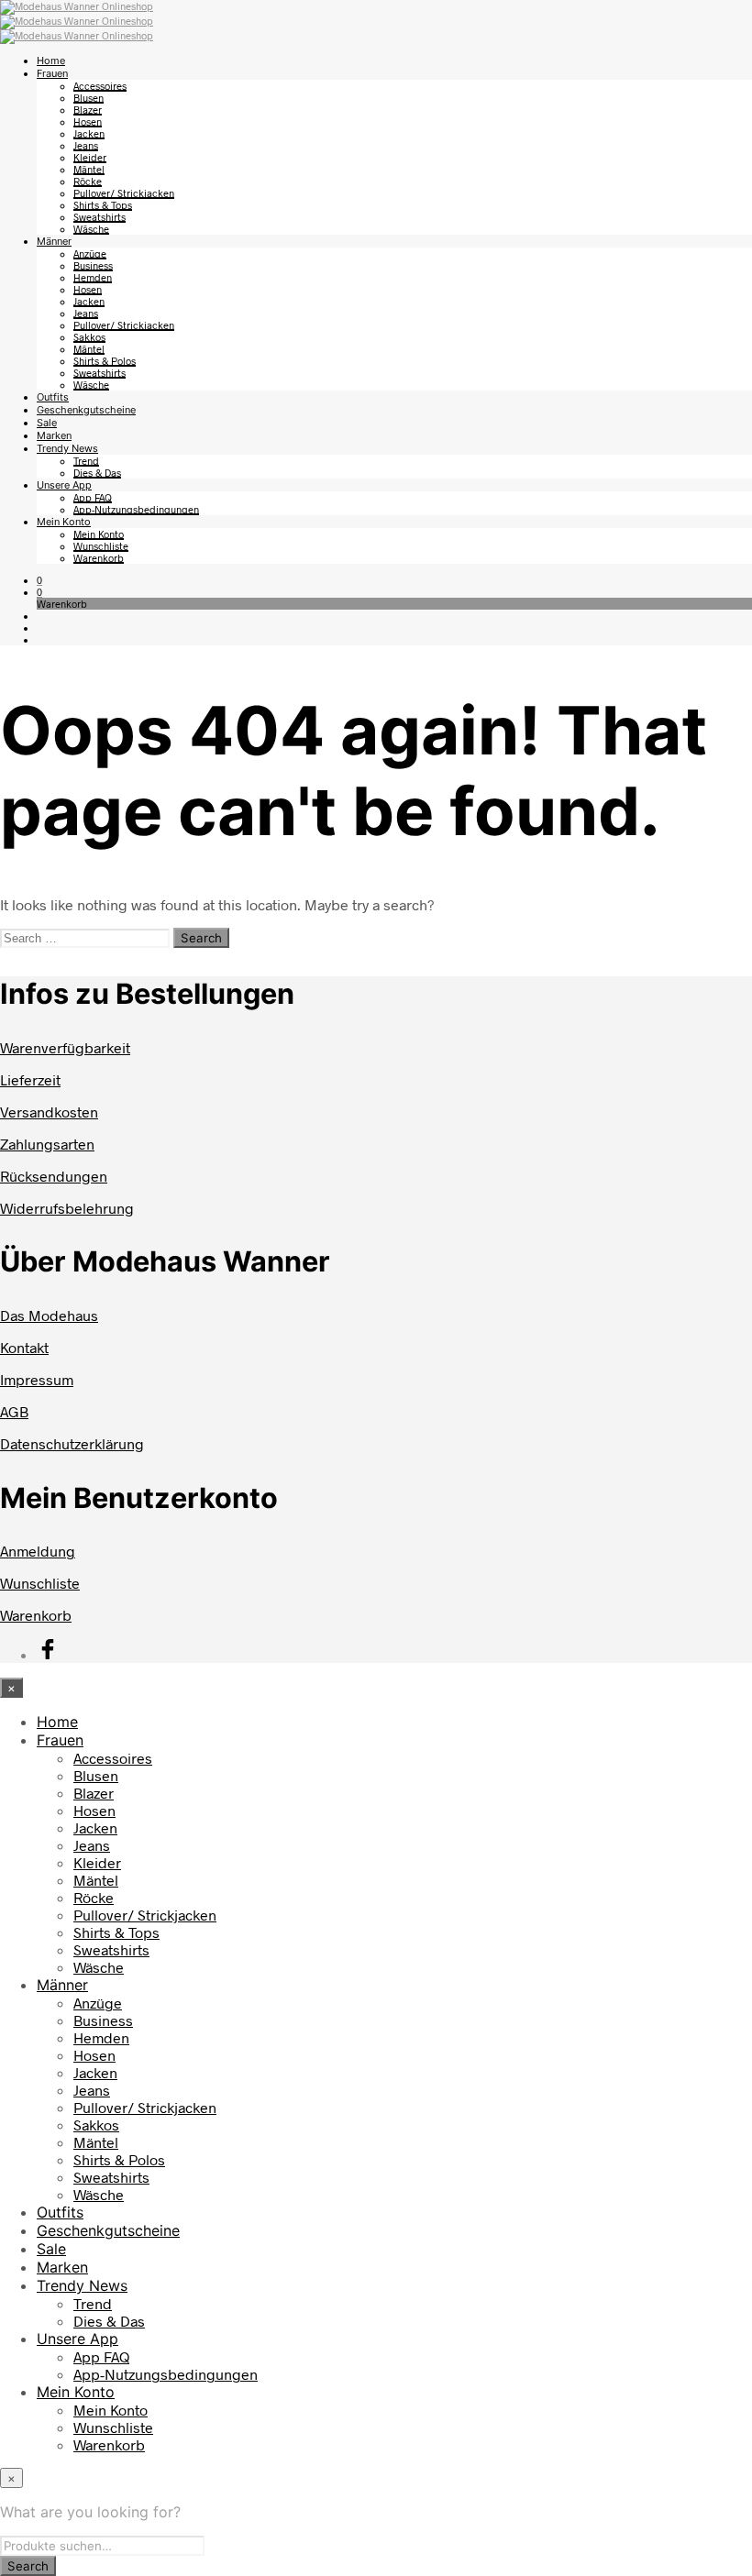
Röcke (88, 181)
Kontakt (24, 1347)
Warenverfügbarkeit (65, 1047)
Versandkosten (49, 1112)
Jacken (89, 133)
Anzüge (90, 253)
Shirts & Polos (105, 361)
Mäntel (89, 169)
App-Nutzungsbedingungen (136, 509)
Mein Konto (64, 522)
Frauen (52, 73)
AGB (14, 1411)
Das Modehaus (49, 1315)
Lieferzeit (30, 1079)
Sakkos (89, 337)
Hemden (93, 277)
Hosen (88, 121)
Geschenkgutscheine (86, 410)
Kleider (90, 157)
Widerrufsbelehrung (67, 1208)
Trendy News (67, 448)
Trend (86, 461)
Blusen (88, 98)
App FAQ (93, 497)
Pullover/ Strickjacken (124, 193)
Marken (54, 435)
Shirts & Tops (103, 205)
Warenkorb (99, 558)
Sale (47, 423)
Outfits (53, 397)
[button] (39, 580)
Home (51, 61)
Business (93, 265)
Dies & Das (97, 473)
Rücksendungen (54, 1176)
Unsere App (64, 485)
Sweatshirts (100, 217)
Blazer (88, 110)
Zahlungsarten (47, 1144)
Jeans (86, 145)
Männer (54, 241)
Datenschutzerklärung (72, 1443)
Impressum (37, 1379)
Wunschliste (101, 546)
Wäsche (91, 229)
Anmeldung (38, 1551)
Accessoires (100, 86)
